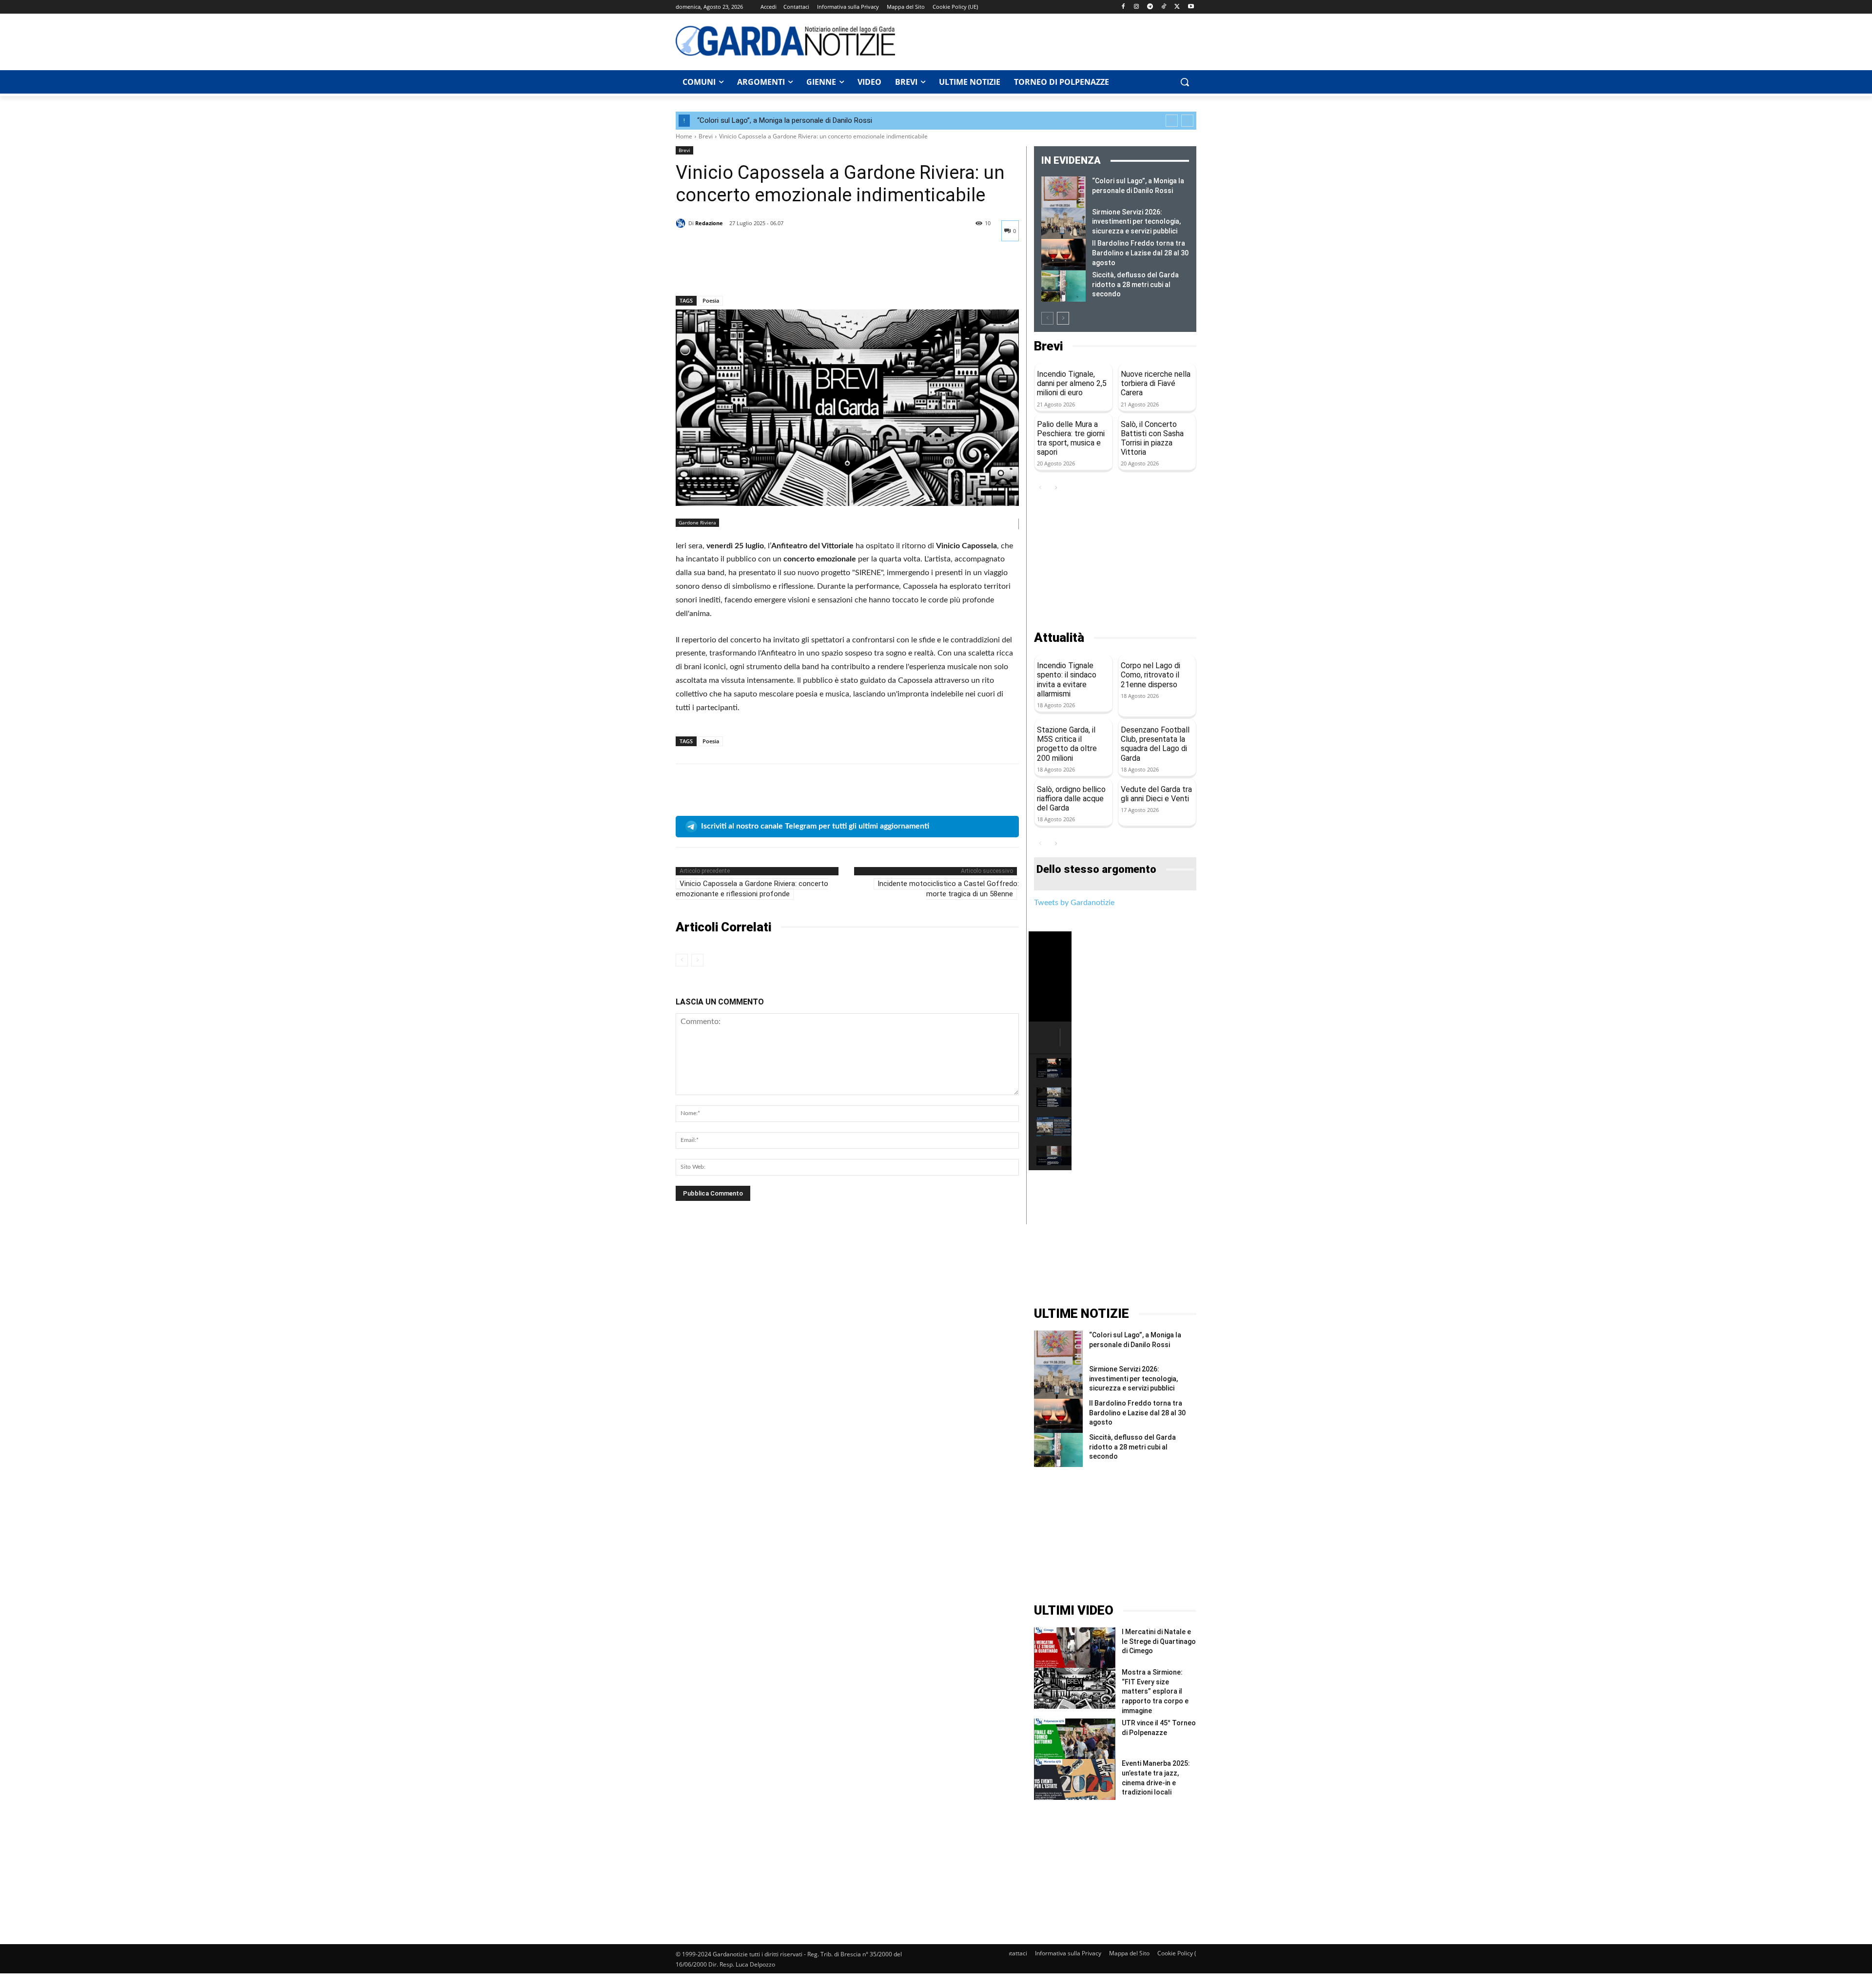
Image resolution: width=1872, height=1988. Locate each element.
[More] (776, 270)
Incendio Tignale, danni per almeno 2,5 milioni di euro (1072, 383)
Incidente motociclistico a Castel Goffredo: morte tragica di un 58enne (948, 889)
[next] (1187, 121)
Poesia (711, 300)
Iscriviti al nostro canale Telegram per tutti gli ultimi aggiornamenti (815, 826)
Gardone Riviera (697, 522)
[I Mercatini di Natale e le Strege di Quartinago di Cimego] (1075, 1648)
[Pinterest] (730, 270)
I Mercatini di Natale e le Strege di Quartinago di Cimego (1159, 1641)
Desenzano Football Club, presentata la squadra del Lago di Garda (1155, 744)
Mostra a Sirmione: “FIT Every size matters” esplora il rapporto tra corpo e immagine (1155, 1691)
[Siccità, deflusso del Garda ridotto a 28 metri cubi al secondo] (1063, 286)
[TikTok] (1164, 7)
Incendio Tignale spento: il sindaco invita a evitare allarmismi (1067, 680)
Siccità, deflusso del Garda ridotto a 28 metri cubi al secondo (1135, 284)
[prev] (1172, 121)
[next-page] (1063, 318)
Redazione (709, 223)
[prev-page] (682, 960)
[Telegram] (1150, 7)
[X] (1177, 7)
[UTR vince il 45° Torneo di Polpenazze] (1075, 1739)
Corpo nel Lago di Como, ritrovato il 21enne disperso (1150, 675)
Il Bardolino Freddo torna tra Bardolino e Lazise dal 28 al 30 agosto (1140, 253)
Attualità (1059, 638)
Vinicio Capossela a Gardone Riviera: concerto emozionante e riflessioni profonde (752, 889)
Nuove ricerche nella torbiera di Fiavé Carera (1156, 383)
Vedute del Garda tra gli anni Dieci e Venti (1156, 794)
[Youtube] (1191, 7)
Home (684, 136)
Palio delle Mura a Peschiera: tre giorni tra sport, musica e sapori (1071, 438)
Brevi (706, 136)
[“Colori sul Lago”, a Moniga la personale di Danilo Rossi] (1063, 192)
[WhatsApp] (753, 270)
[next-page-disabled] (697, 960)
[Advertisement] (1051, 40)
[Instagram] (1137, 7)
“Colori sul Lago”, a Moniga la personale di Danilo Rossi (785, 120)
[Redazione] (682, 223)
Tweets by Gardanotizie (1074, 903)
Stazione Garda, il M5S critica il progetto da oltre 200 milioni (1067, 744)
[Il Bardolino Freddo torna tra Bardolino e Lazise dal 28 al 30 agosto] (1063, 254)
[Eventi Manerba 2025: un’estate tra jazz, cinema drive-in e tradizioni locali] (1075, 1779)
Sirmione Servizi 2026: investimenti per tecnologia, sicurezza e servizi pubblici (1136, 222)
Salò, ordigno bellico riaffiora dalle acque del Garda (1071, 799)
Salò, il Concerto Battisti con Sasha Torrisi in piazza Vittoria (1152, 438)
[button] (1185, 82)
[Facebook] (1123, 7)
